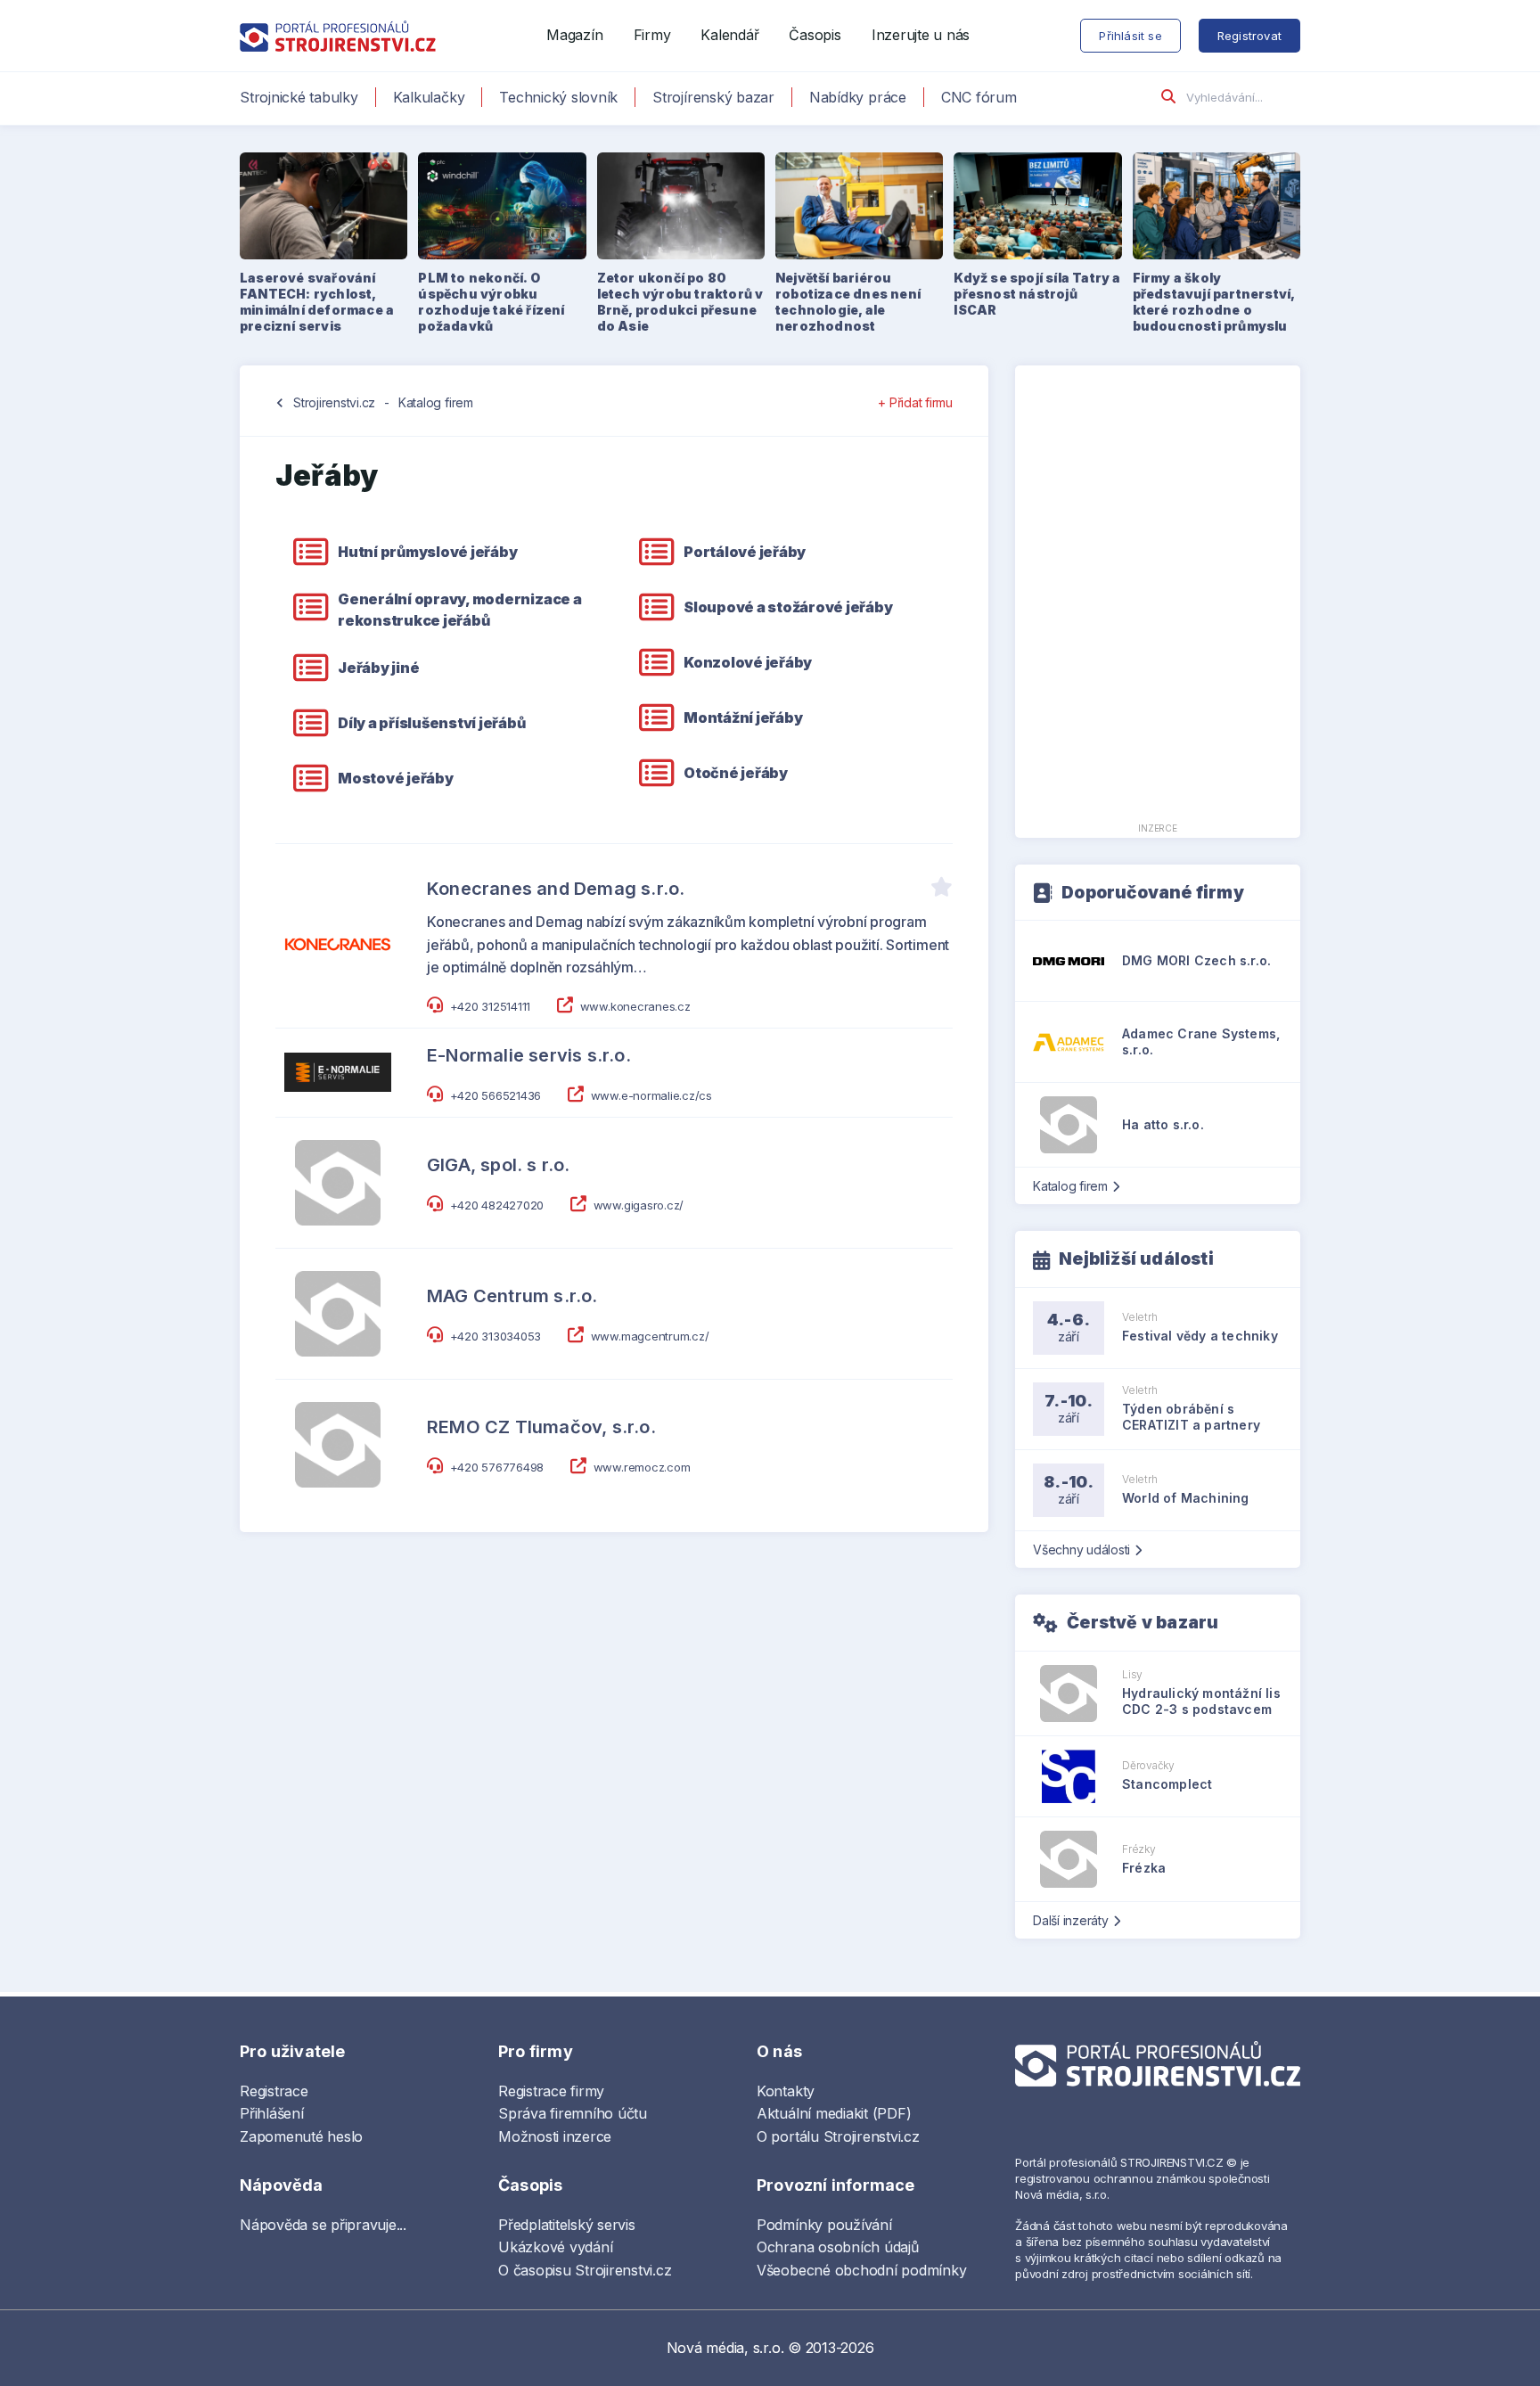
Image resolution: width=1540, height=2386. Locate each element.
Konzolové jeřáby (748, 662)
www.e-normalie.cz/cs (651, 1095)
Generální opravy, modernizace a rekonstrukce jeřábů (460, 610)
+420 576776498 (497, 1467)
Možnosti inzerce (555, 2136)
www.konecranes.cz (635, 1006)
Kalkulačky (429, 97)
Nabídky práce (858, 97)
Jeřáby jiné (378, 668)
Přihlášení (272, 2113)
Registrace (274, 2091)
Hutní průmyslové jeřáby (427, 552)
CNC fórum (979, 97)
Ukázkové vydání (555, 2247)
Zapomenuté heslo (301, 2136)
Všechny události (1081, 1550)
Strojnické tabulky (299, 97)
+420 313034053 (496, 1336)
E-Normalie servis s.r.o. (529, 1055)
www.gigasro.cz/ (639, 1205)
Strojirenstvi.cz (334, 402)
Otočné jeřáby (736, 773)
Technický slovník (558, 97)
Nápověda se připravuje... (323, 2225)
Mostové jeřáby (396, 778)
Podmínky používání (824, 2225)
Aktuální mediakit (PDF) (834, 2113)
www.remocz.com (642, 1467)
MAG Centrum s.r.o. (512, 1296)
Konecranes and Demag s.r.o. (556, 889)
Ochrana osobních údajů (838, 2247)
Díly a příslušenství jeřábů (432, 723)
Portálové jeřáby (745, 552)
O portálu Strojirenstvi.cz (838, 2136)
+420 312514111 (491, 1006)
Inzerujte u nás (921, 35)
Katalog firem (436, 402)
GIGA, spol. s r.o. (499, 1165)
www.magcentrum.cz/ (650, 1336)
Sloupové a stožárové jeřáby (788, 607)
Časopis (815, 35)
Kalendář (729, 35)
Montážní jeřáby (743, 717)
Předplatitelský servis (567, 2225)
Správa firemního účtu (573, 2113)
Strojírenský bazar (713, 97)
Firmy (652, 35)
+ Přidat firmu (915, 402)
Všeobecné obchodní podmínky (862, 2270)
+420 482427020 (497, 1205)
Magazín (574, 35)
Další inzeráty (1071, 1920)
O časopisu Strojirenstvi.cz (585, 2270)
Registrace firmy (551, 2091)
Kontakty (786, 2091)
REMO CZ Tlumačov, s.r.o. (541, 1427)
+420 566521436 (496, 1095)
